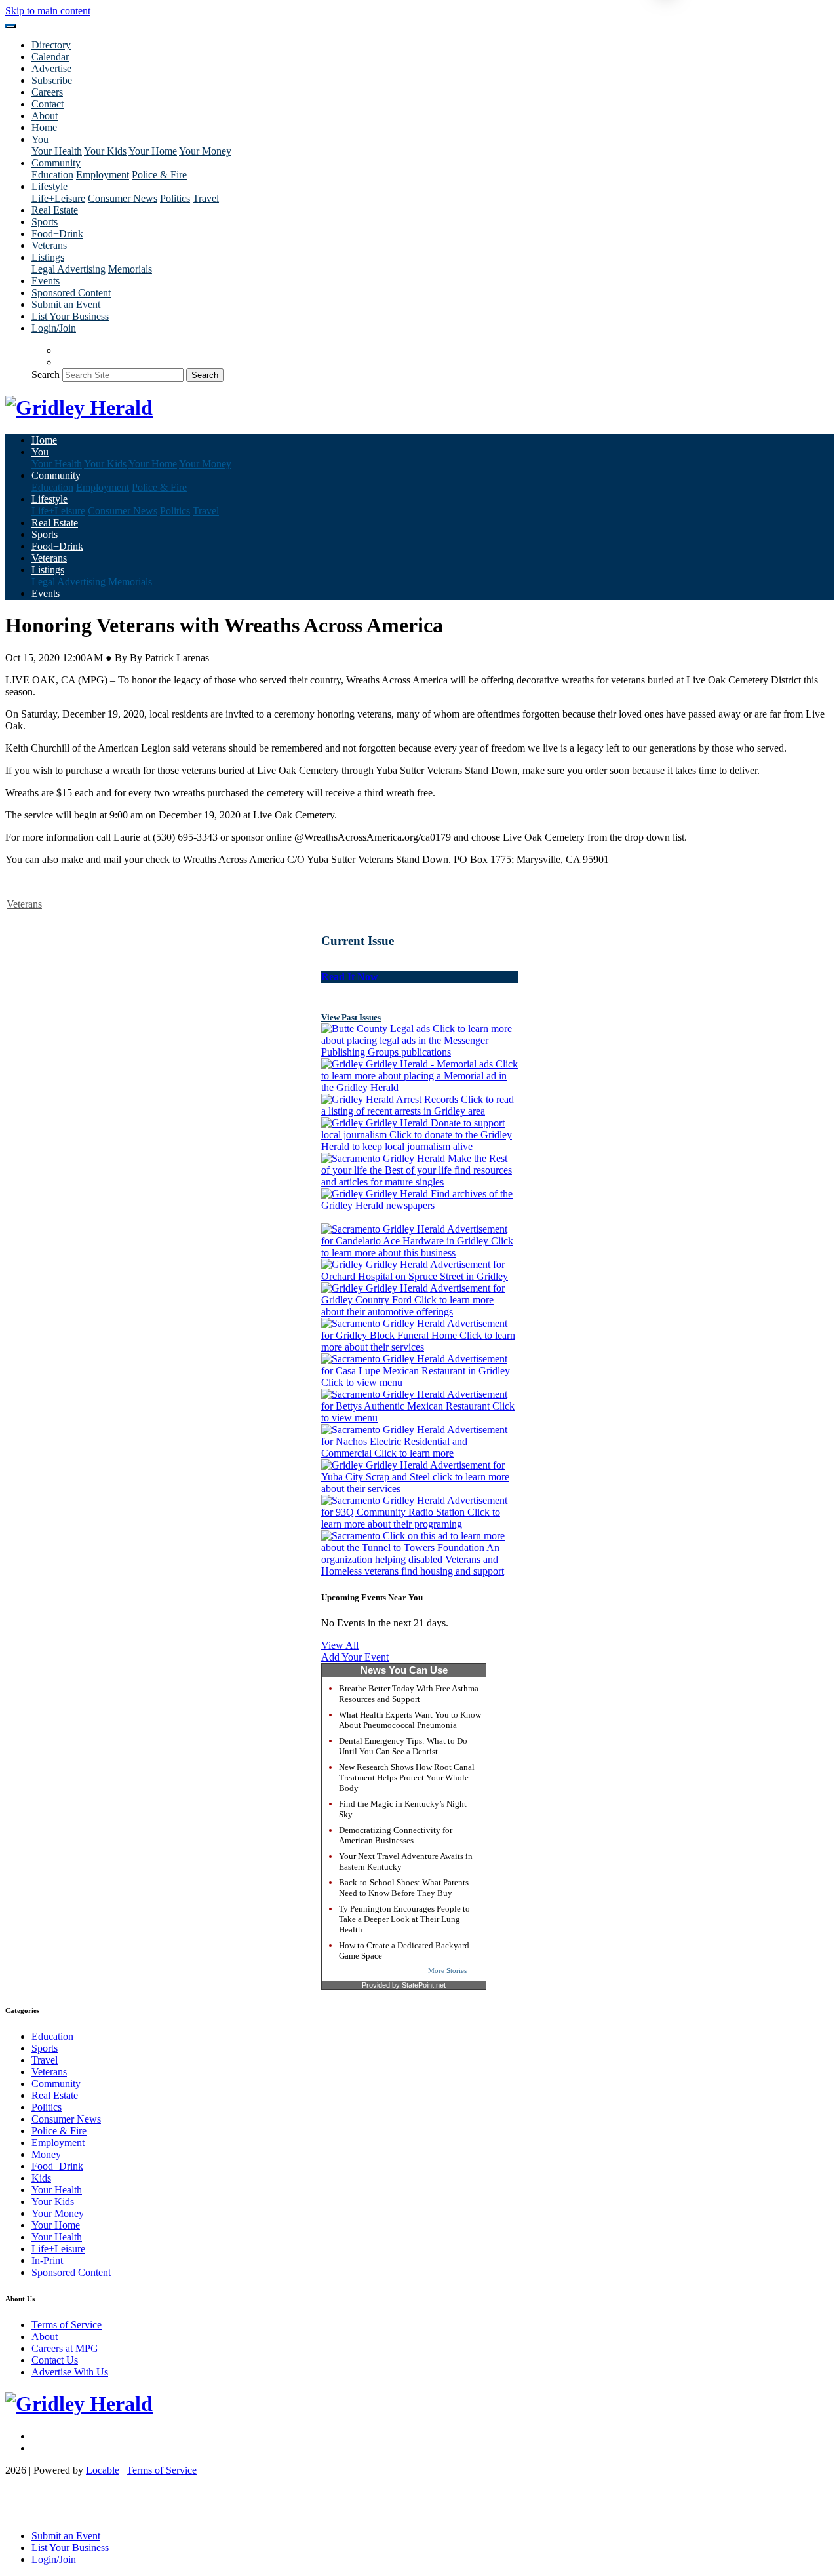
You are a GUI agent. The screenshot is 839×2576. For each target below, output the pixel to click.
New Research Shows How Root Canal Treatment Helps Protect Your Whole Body (407, 1778)
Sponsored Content (71, 293)
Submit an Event (66, 304)
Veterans (49, 245)
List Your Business (70, 316)
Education (52, 175)
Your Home (153, 151)
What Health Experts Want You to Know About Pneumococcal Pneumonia (410, 1720)
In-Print (47, 2260)
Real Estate (55, 210)
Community (56, 2084)
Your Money (205, 151)
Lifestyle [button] (49, 186)
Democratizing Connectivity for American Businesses (396, 1835)
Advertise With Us (70, 2372)
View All (340, 1645)
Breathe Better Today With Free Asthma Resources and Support (409, 1694)
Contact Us (55, 2360)
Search (46, 375)
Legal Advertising (68, 269)
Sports (45, 222)
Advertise (51, 68)
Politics (175, 198)
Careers (47, 92)
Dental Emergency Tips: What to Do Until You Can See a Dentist (403, 1746)
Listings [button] (48, 257)
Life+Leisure (58, 198)
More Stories (447, 1970)
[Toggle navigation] (10, 26)
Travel (206, 198)
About (45, 116)
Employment (103, 175)
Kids (41, 2178)
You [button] (40, 139)
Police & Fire (159, 175)
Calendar (50, 57)
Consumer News (123, 198)
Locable (103, 2470)
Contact (48, 104)
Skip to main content (48, 11)
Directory (51, 45)
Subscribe (52, 80)
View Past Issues (351, 1017)
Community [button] (56, 163)
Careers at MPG (65, 2348)
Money (46, 2154)
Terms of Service (67, 2325)
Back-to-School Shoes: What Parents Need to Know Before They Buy (404, 1888)
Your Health (57, 151)
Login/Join (54, 328)
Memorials (130, 269)
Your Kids (105, 151)
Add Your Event (355, 1657)
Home (44, 127)
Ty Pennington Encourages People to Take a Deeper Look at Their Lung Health (404, 1919)
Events (46, 281)
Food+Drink (57, 234)
